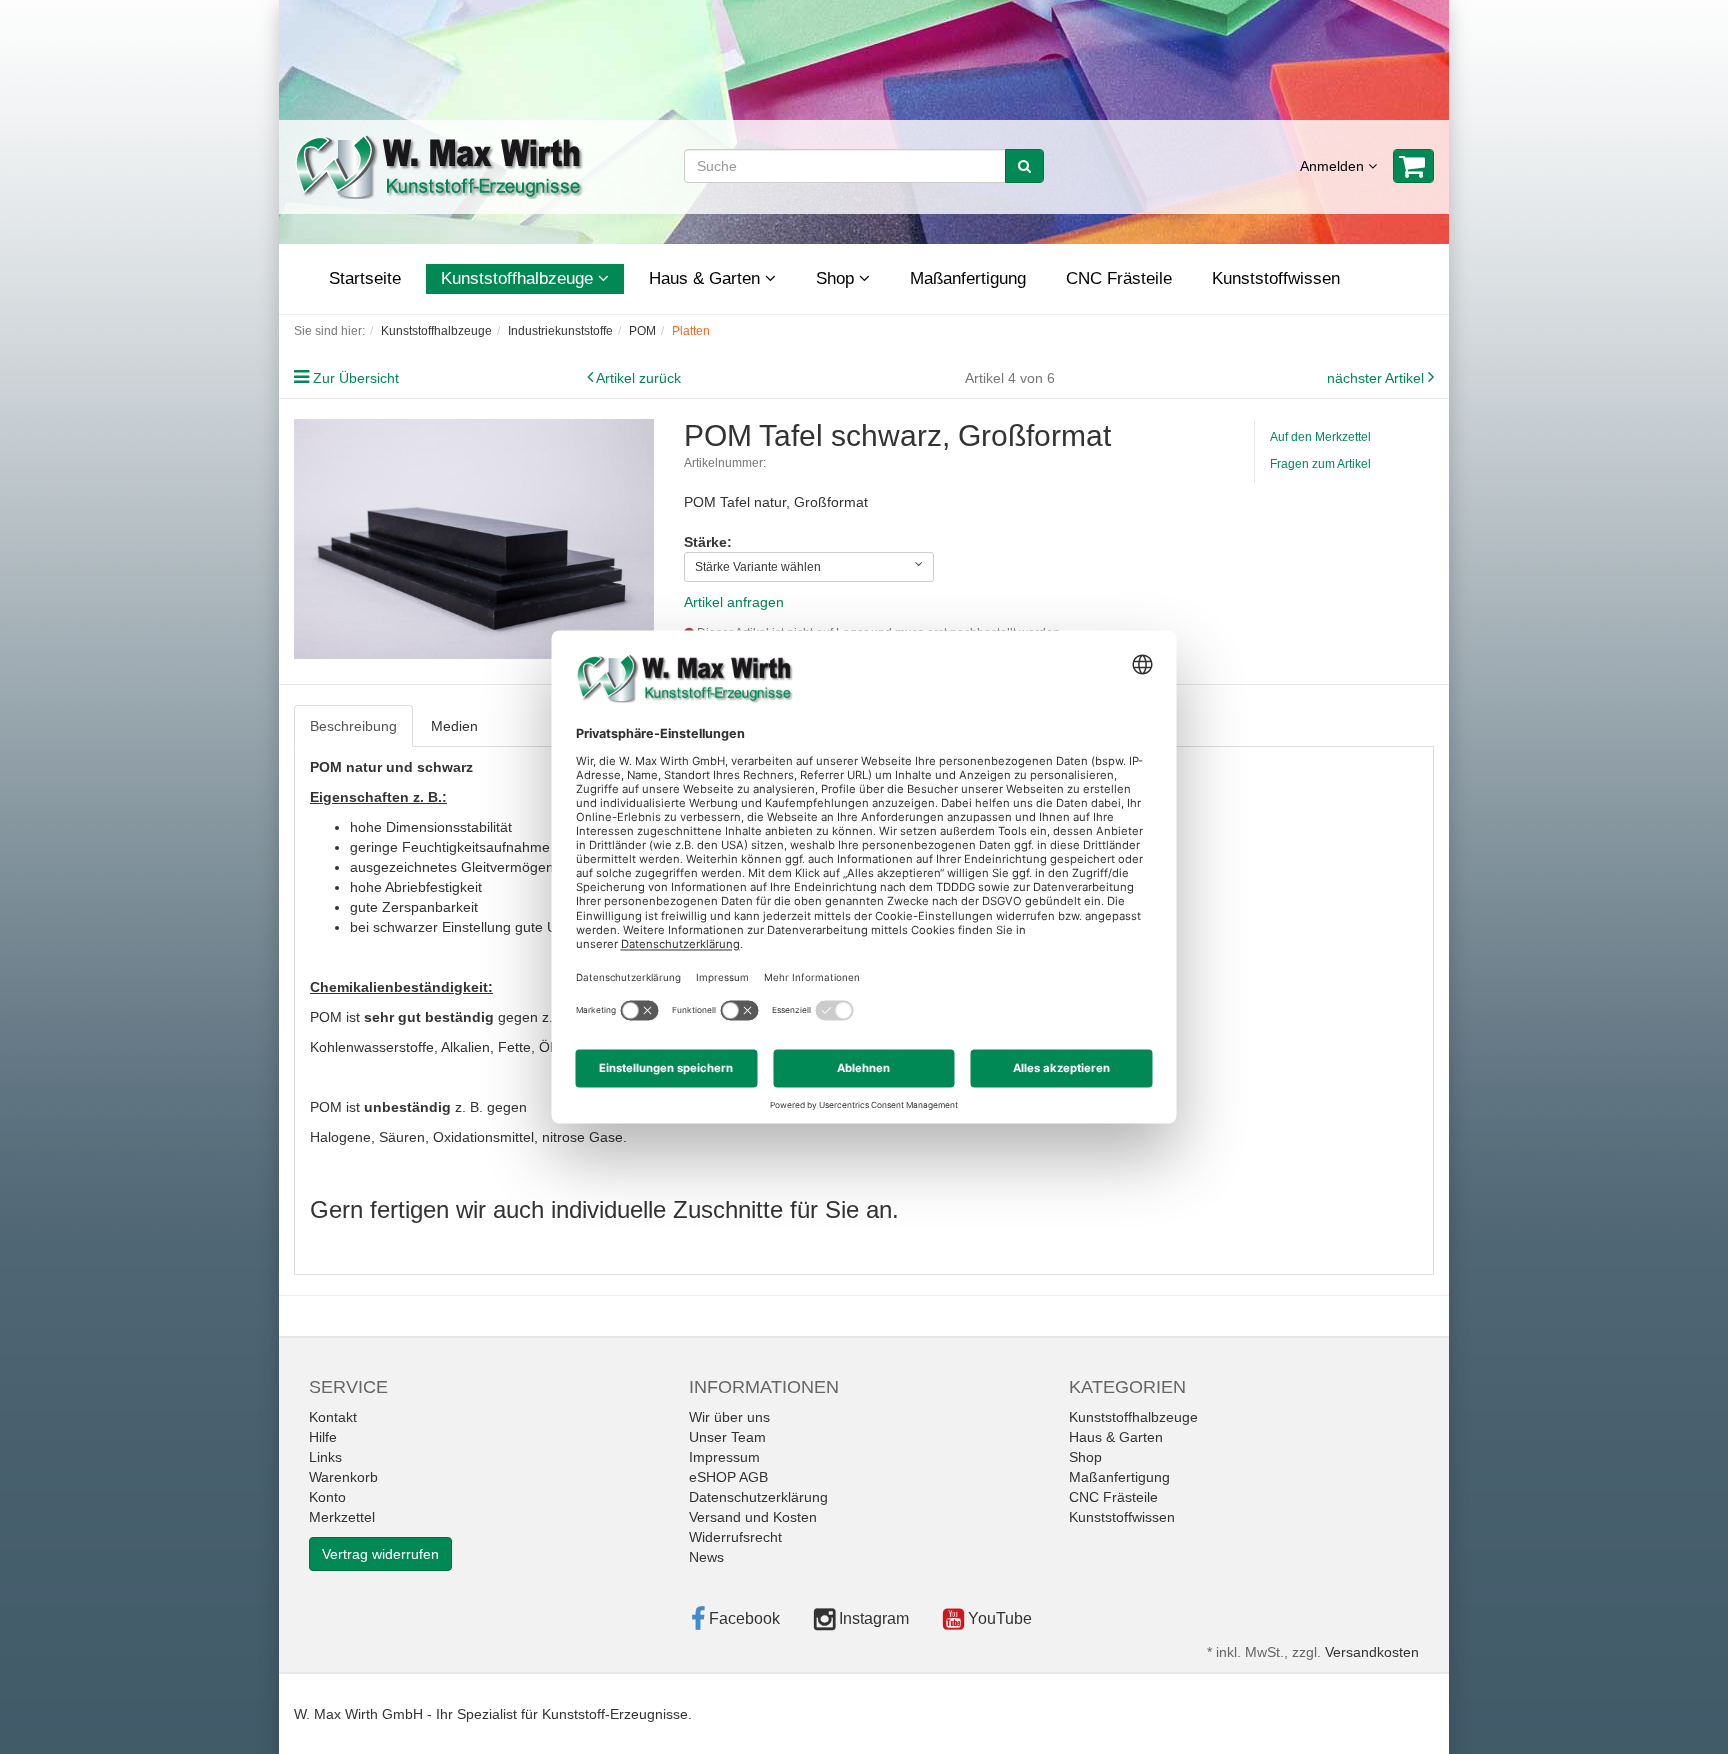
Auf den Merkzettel (1320, 437)
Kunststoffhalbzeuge (519, 278)
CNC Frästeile (1119, 278)
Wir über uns (729, 1417)
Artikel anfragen (734, 602)
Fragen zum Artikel (1320, 464)
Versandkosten (1372, 1652)
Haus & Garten (707, 278)
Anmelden (1334, 166)
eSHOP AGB (728, 1477)
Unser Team (727, 1437)
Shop (837, 278)
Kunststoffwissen (1276, 278)
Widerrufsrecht (735, 1537)
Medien (454, 726)
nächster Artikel (1377, 378)
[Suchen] (1024, 166)
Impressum (724, 1457)
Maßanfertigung (968, 278)
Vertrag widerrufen (380, 1554)
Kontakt (333, 1417)
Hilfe (323, 1437)
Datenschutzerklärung (758, 1497)
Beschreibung (353, 726)
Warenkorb (343, 1477)
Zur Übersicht (356, 378)
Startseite (365, 278)
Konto (327, 1497)
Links (325, 1457)
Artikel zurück (638, 378)
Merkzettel (342, 1517)
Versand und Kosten (753, 1517)
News (706, 1557)
